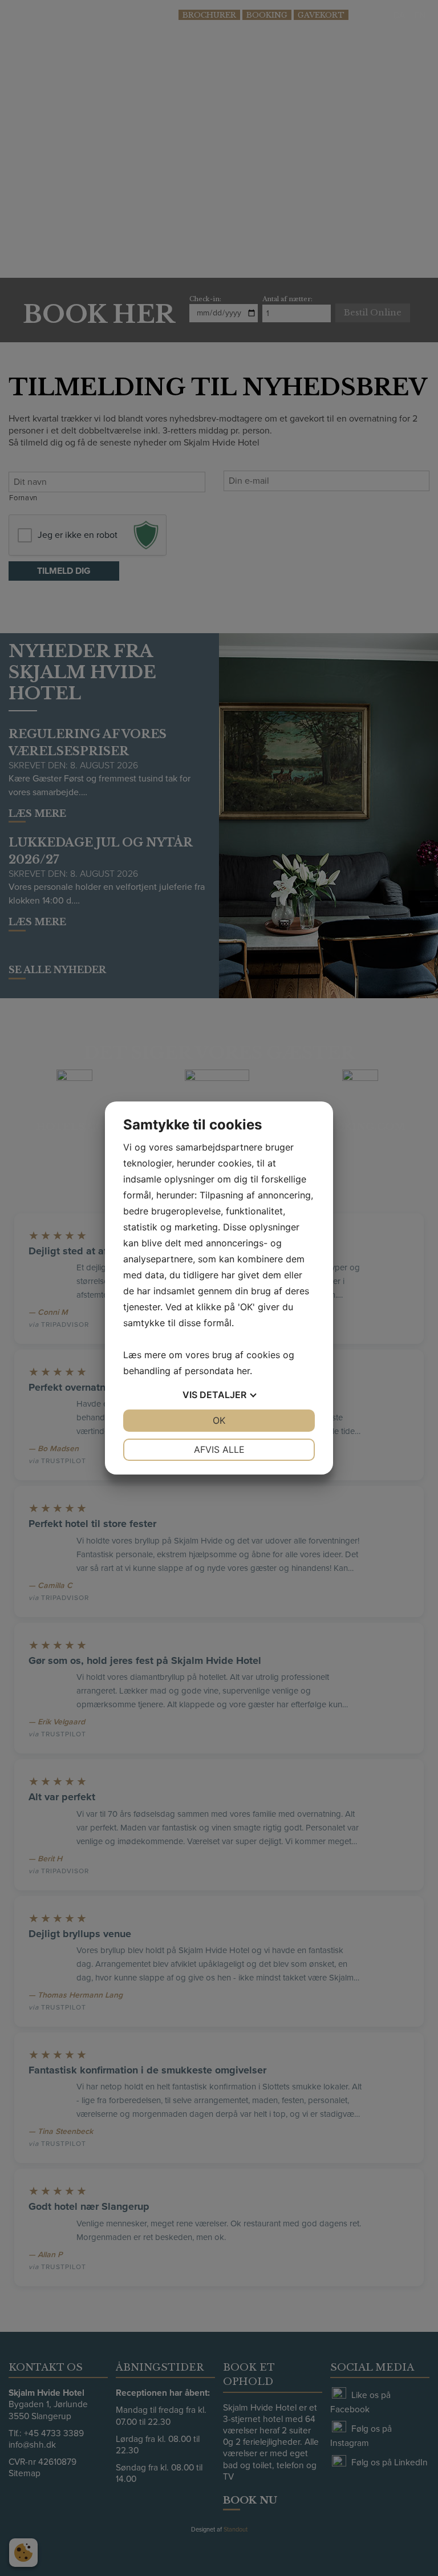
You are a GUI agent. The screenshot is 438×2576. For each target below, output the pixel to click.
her (243, 1371)
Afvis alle (219, 1449)
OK (219, 1420)
